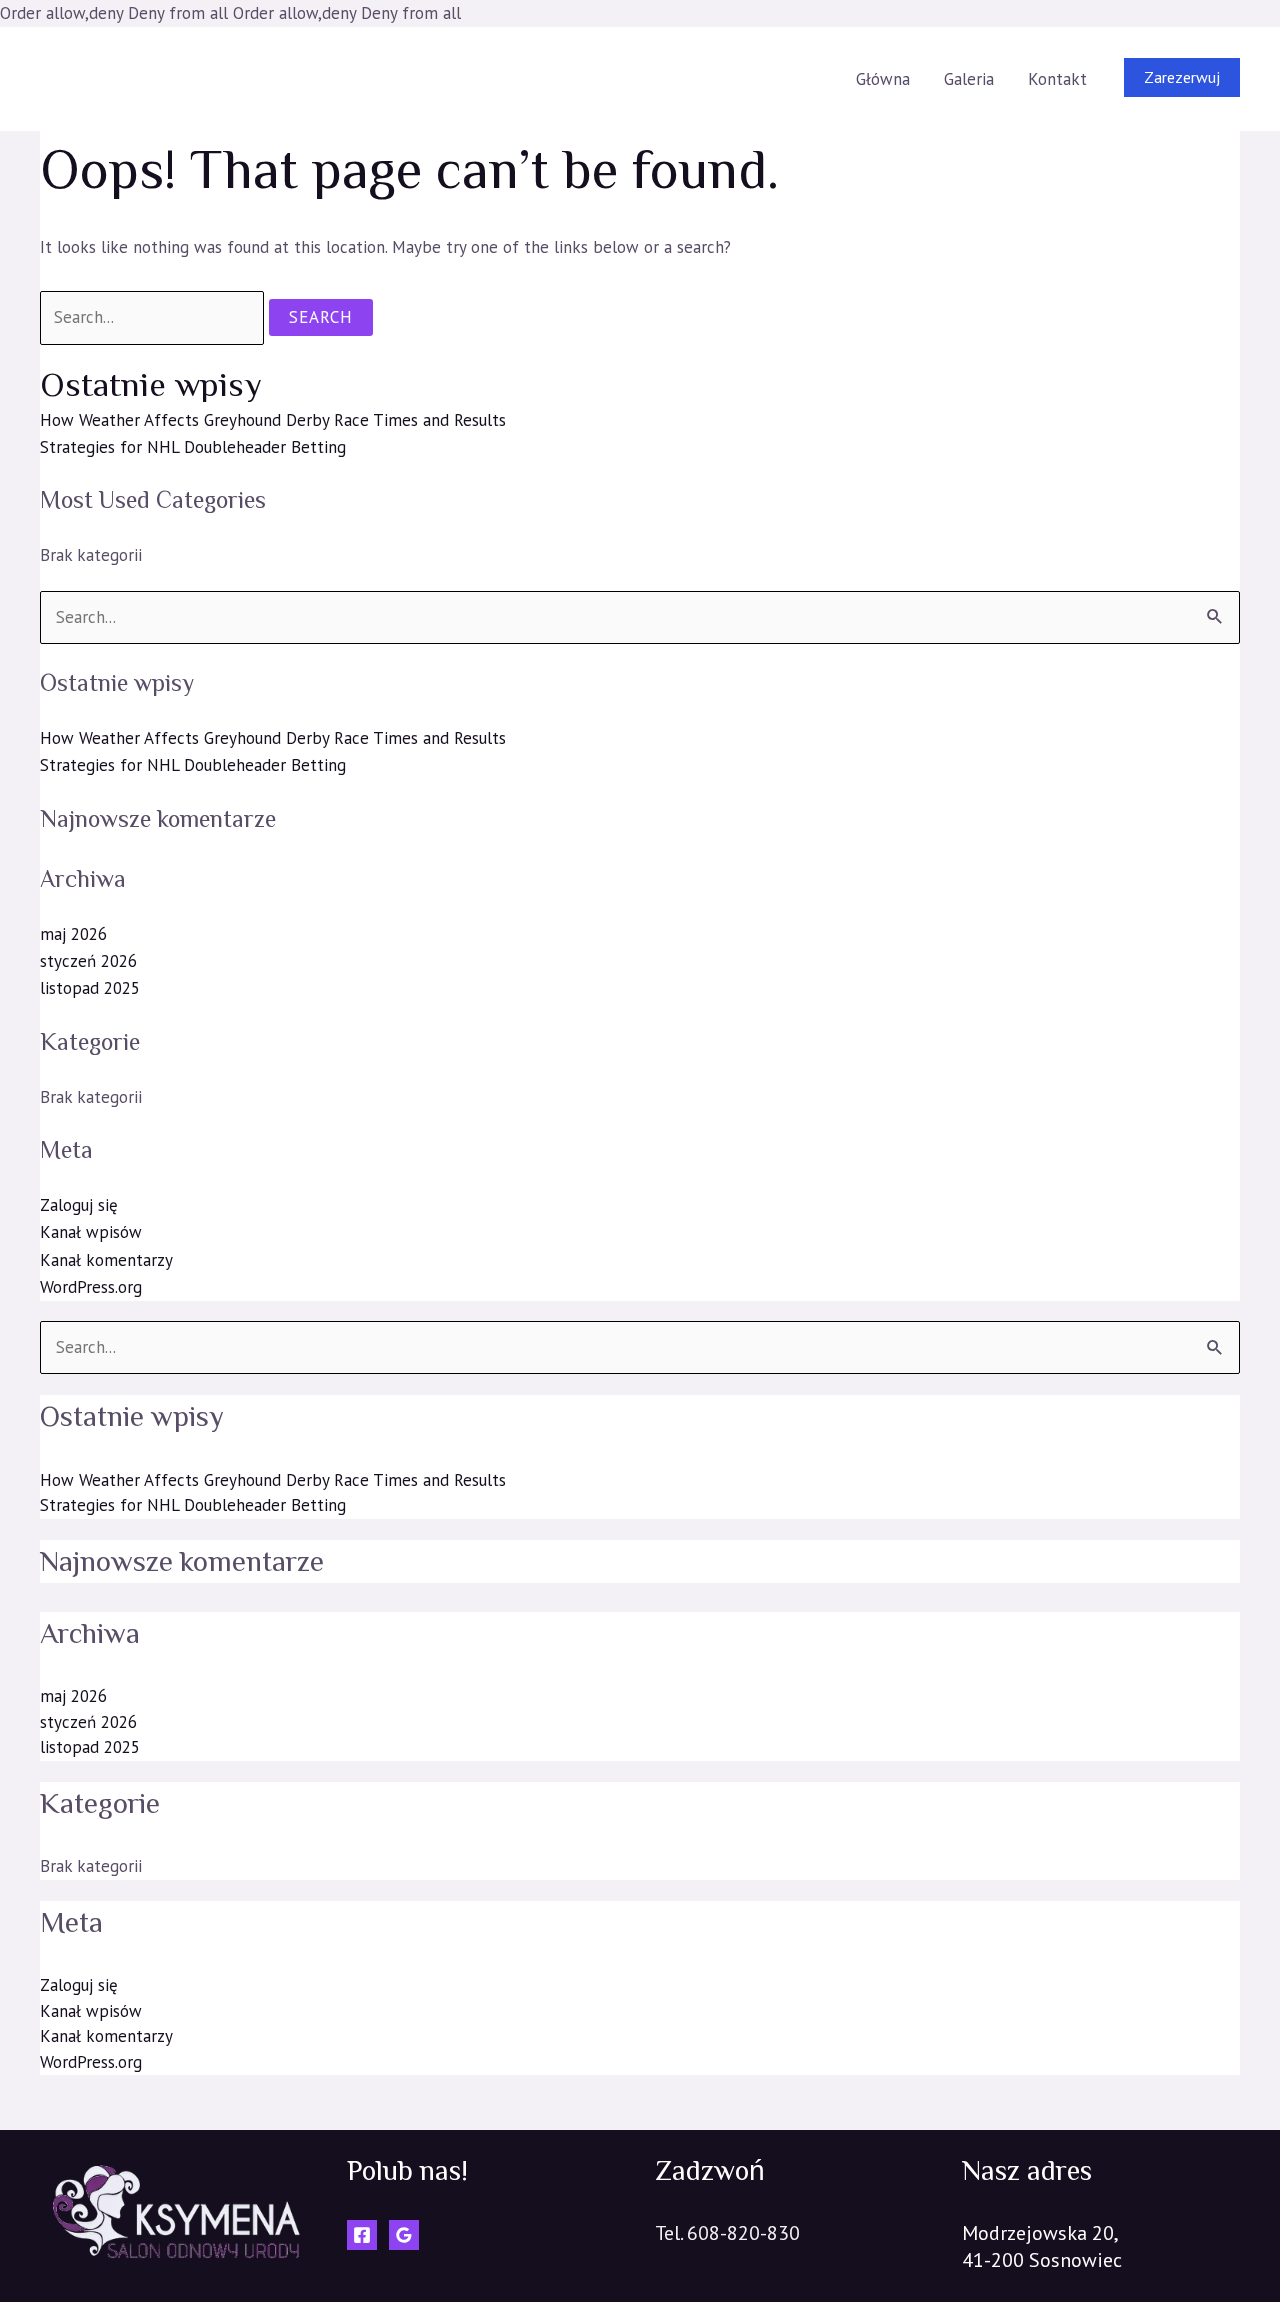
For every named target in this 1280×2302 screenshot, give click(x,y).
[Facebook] (362, 2235)
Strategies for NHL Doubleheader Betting (193, 447)
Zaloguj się (79, 1205)
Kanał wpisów (91, 1232)
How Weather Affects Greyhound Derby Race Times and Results (273, 420)
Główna (883, 79)
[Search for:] (154, 317)
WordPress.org (91, 1287)
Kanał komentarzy (106, 1260)
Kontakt (1057, 79)
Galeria (969, 79)
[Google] (404, 2235)
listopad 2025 (90, 988)
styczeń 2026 (88, 961)
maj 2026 (73, 934)
